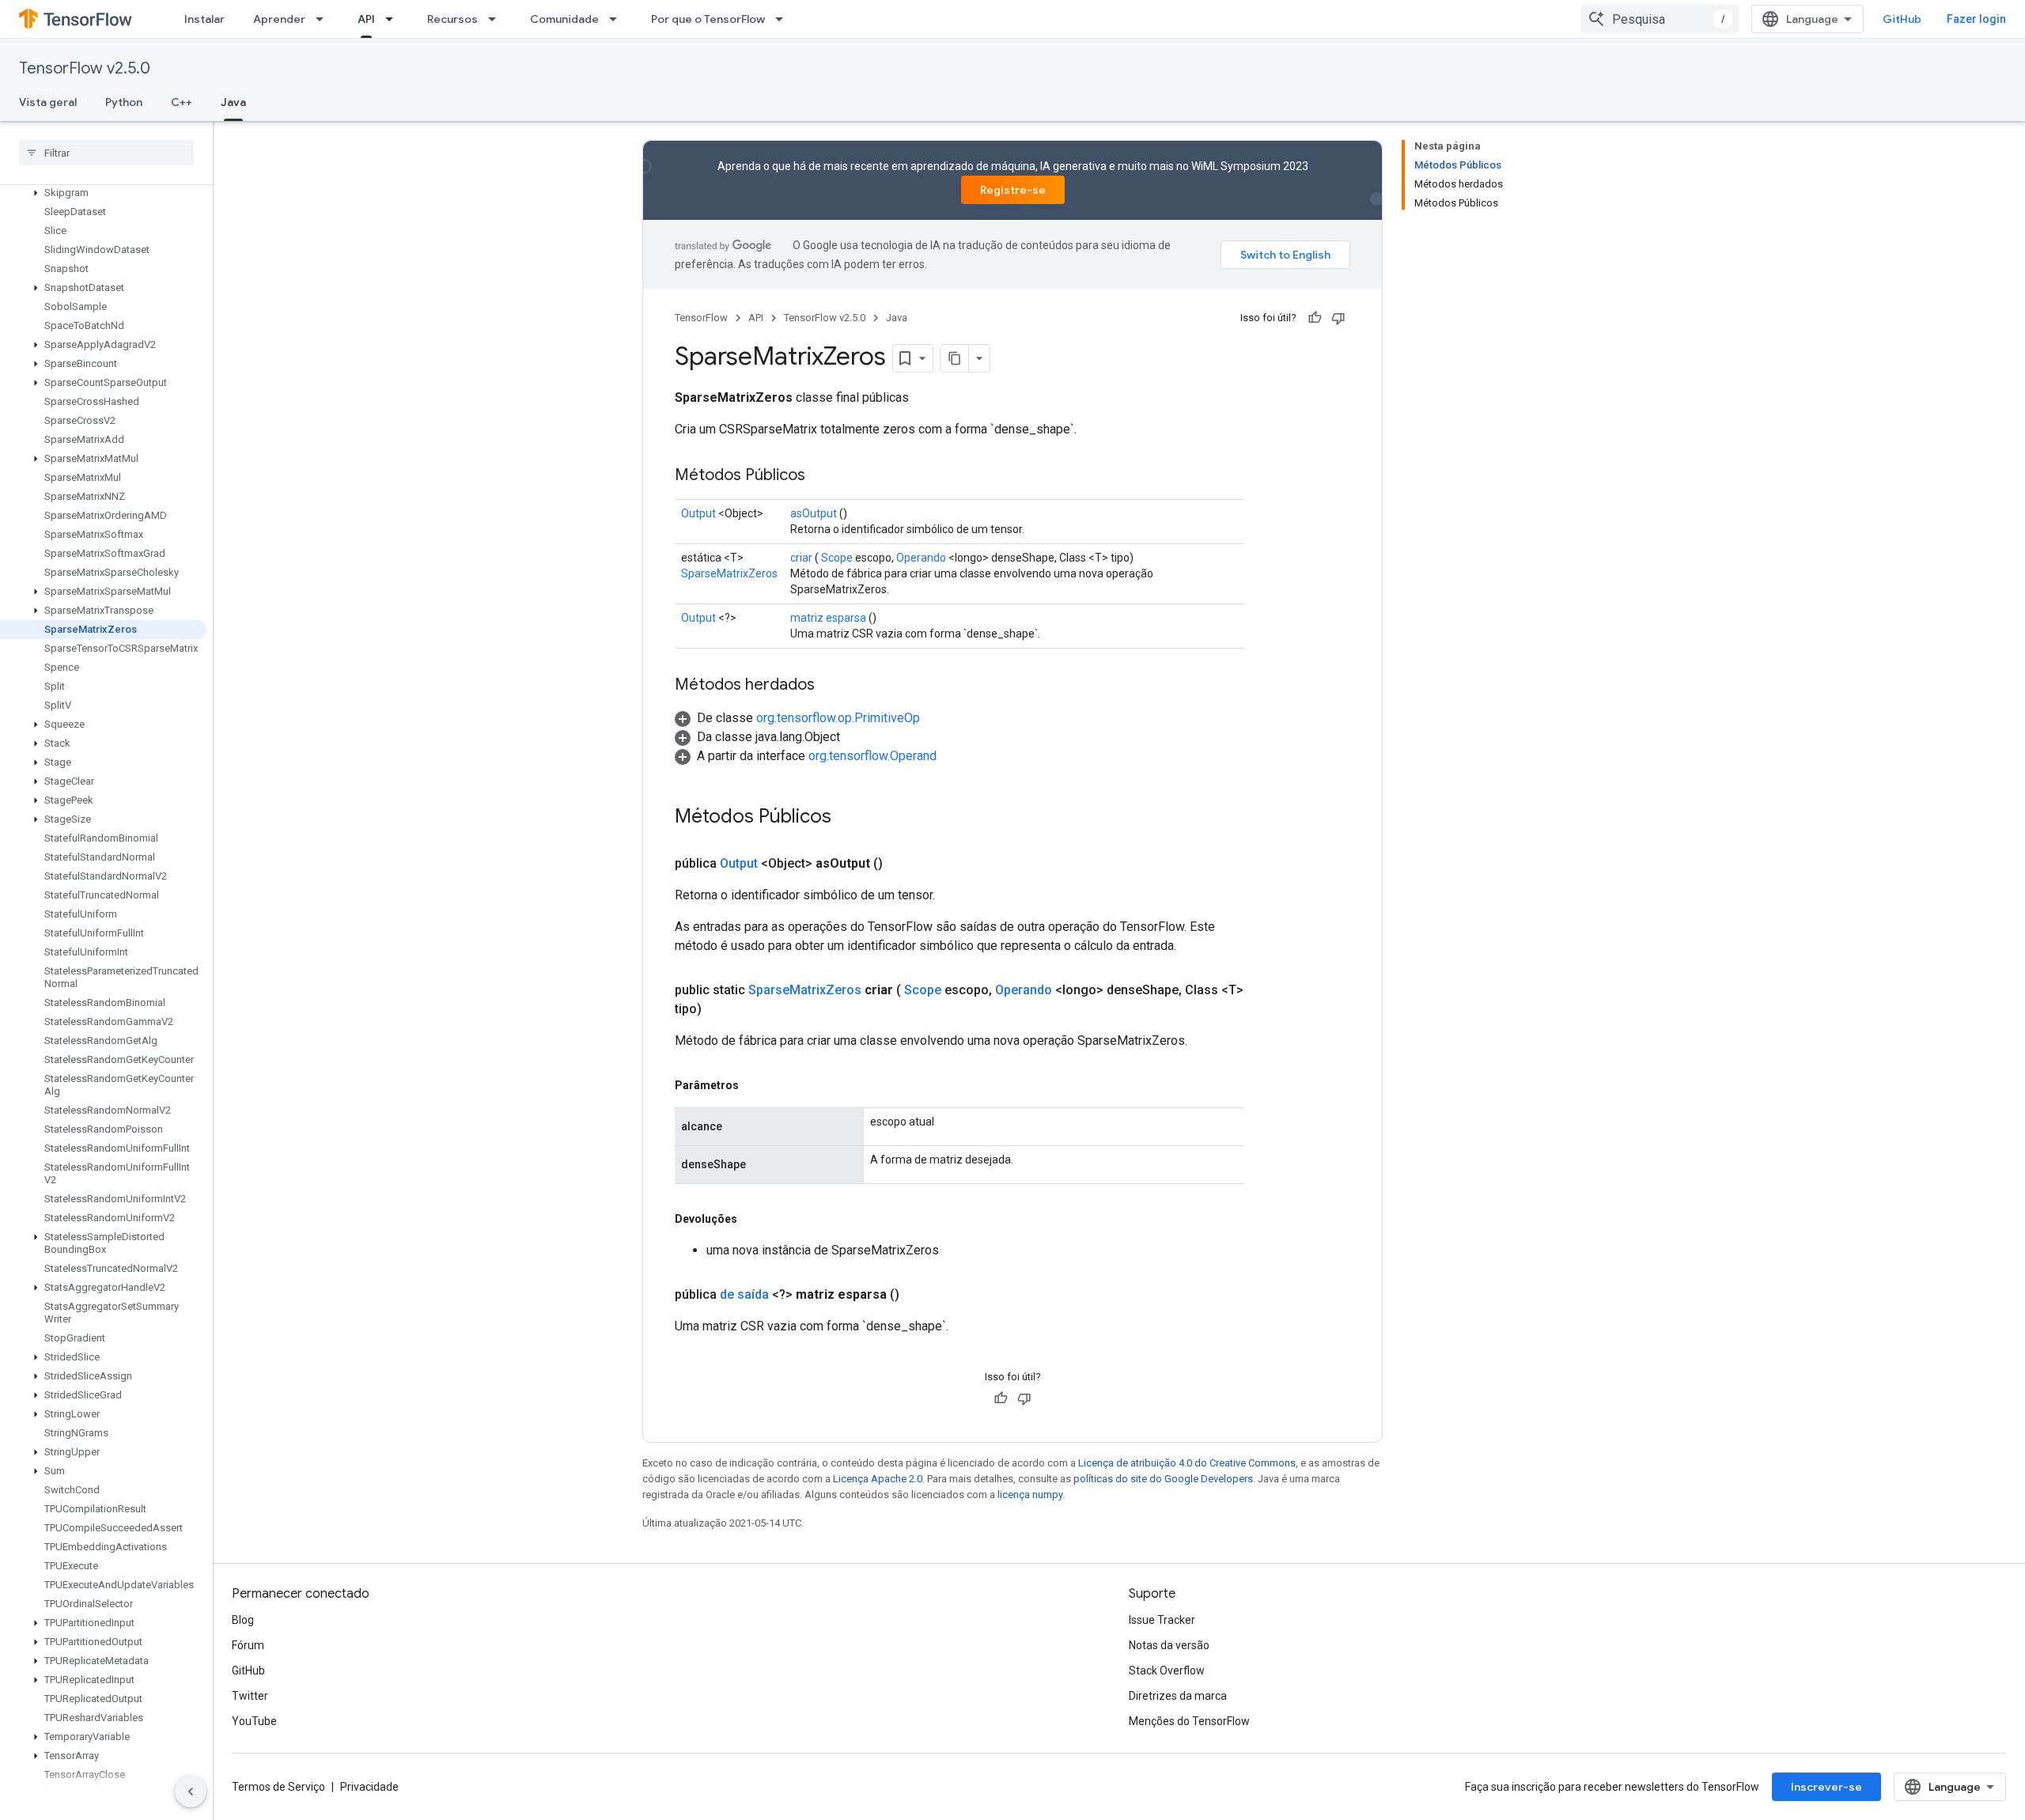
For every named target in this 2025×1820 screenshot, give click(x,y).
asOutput (814, 513)
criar (801, 558)
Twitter (250, 1696)
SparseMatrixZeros (729, 573)
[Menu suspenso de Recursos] (497, 19)
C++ (182, 102)
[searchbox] (106, 153)
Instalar (204, 19)
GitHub (1902, 19)
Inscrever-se (1826, 1787)
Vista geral (48, 102)
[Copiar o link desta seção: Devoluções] (753, 1219)
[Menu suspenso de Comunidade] (618, 19)
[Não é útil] (1338, 318)
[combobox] (1660, 19)
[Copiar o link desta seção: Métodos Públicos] (821, 476)
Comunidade (564, 19)
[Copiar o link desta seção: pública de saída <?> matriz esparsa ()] (918, 1295)
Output (698, 513)
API (366, 19)
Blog (243, 1620)
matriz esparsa (828, 618)
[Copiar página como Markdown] (955, 358)
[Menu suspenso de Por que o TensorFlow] (784, 19)
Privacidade (369, 1787)
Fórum (248, 1645)
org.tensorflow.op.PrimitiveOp (838, 718)
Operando (921, 558)
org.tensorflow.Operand (872, 756)
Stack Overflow (1167, 1671)
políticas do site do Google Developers (1163, 1479)
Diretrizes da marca (1178, 1696)
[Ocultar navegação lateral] (191, 1792)
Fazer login (1976, 19)
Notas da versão (1169, 1645)
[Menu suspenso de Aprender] (324, 19)
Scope (837, 558)
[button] (103, 193)
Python (124, 102)
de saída (744, 1294)
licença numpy (1030, 1495)
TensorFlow (701, 318)
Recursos (452, 19)
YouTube (254, 1721)
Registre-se (1013, 190)
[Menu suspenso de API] (394, 19)
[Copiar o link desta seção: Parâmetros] (755, 1085)
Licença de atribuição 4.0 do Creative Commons (1187, 1463)
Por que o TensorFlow (708, 19)
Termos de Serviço (278, 1787)
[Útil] (1315, 318)
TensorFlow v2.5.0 (85, 68)
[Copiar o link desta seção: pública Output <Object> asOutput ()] (902, 864)
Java (233, 102)
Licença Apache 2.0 (878, 1479)
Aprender (279, 19)
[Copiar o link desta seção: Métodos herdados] (831, 686)
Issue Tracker (1162, 1620)
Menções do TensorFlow (1189, 1721)
